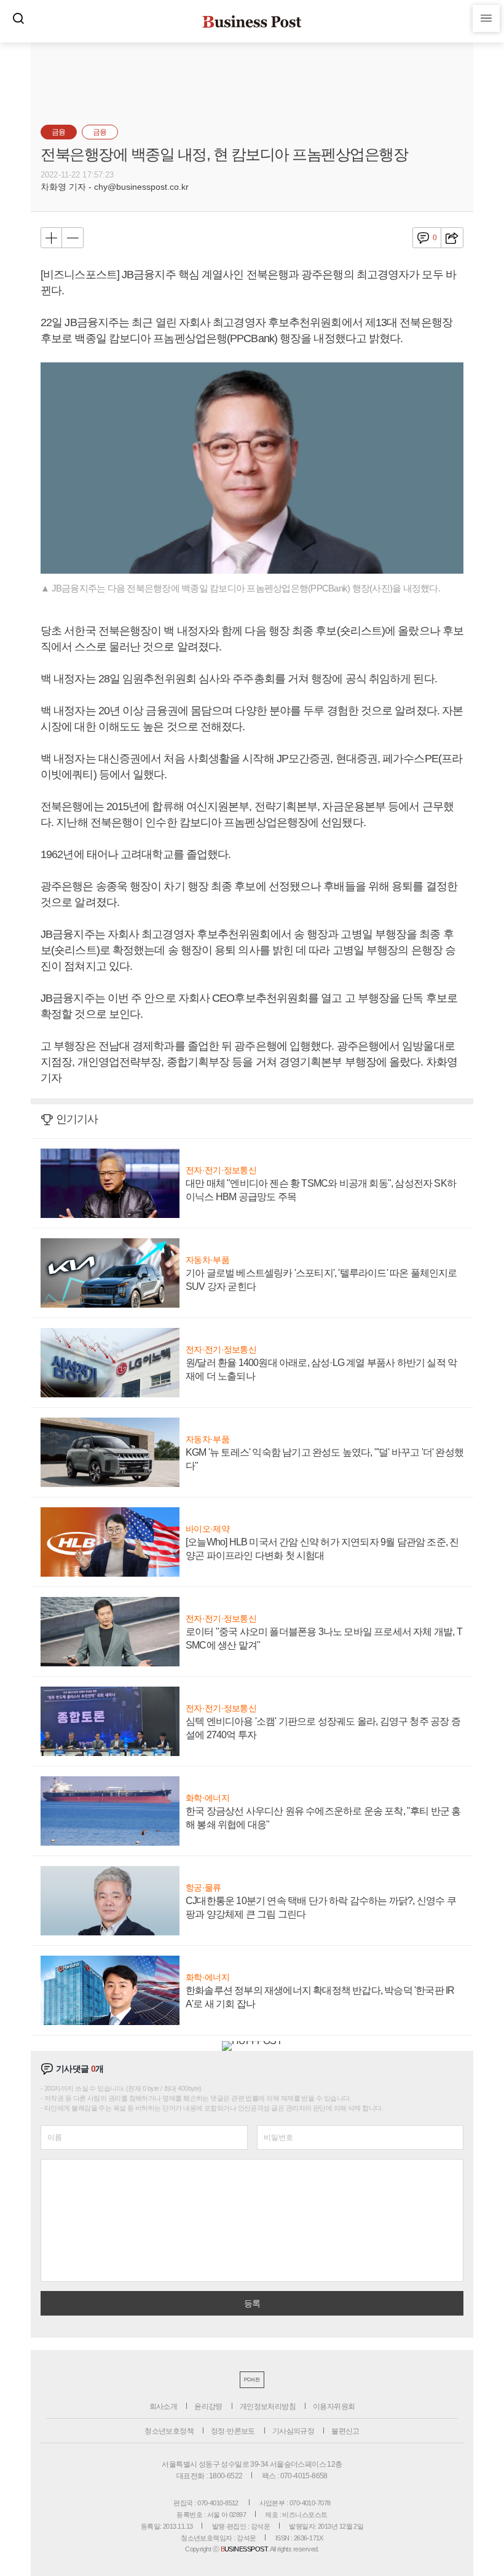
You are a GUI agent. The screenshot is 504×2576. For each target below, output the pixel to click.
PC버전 (252, 2380)
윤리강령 (208, 2406)
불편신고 (345, 2431)
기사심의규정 (293, 2431)
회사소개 (163, 2406)
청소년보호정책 (169, 2431)
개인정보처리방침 (268, 2406)
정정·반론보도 (233, 2431)
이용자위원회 (334, 2406)
